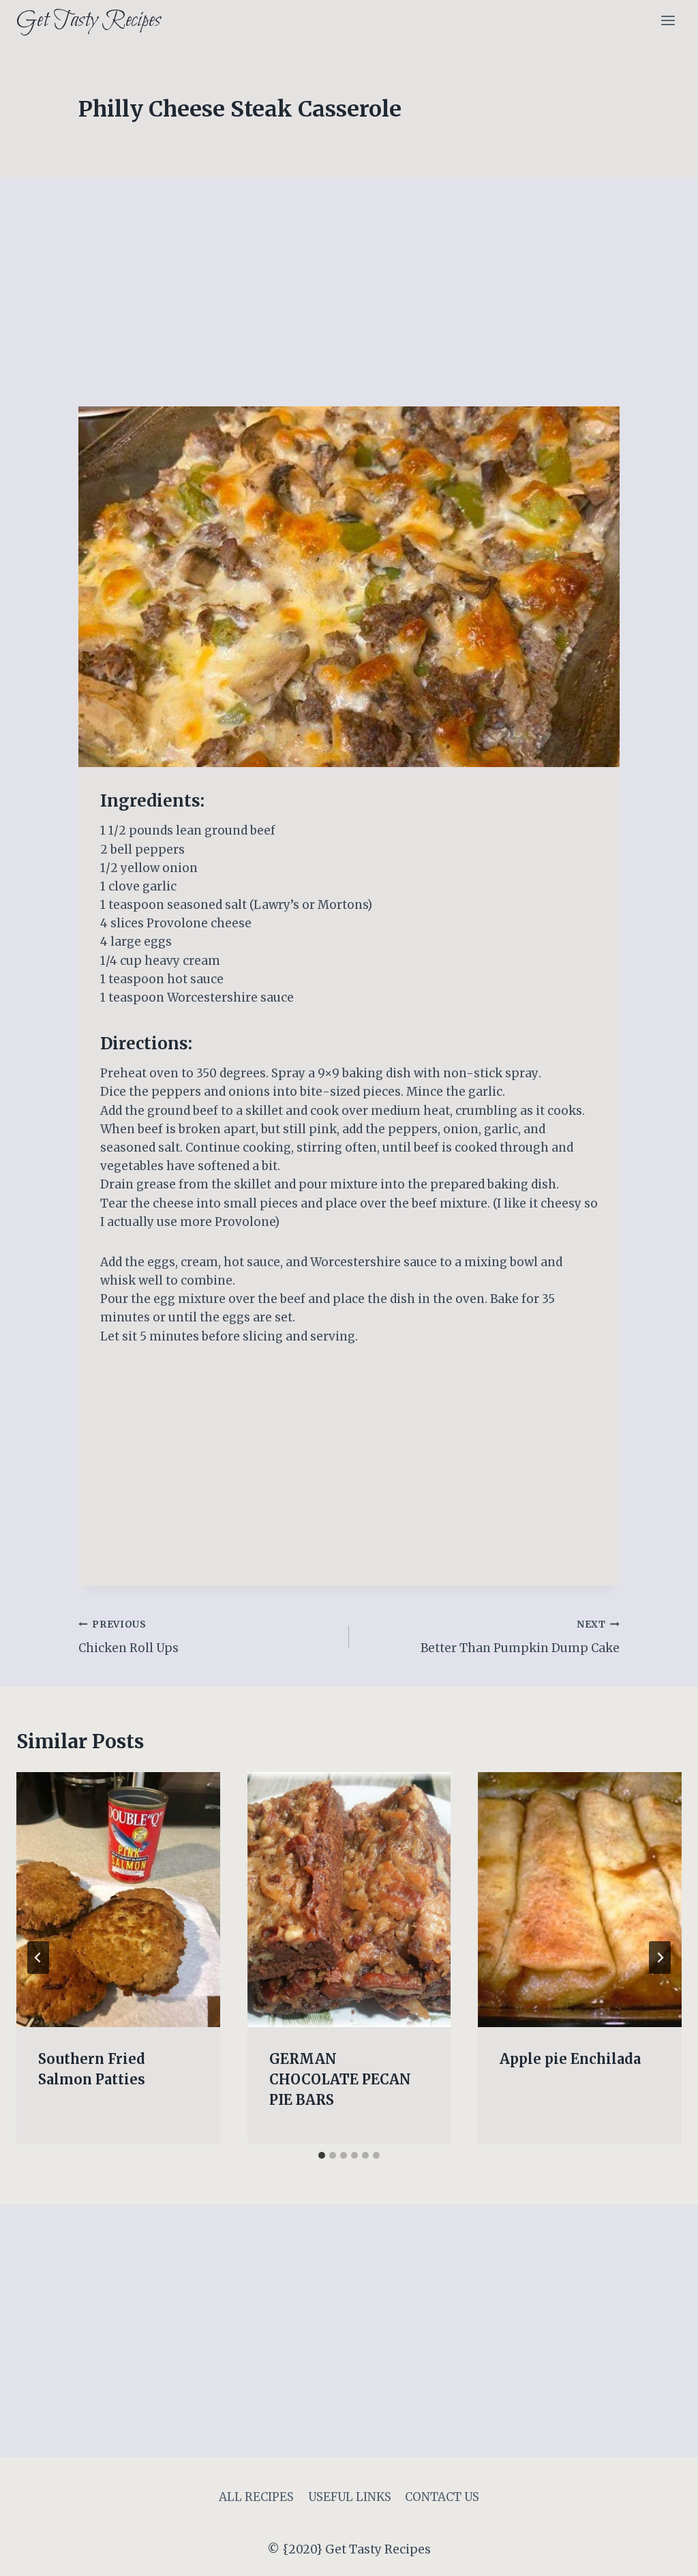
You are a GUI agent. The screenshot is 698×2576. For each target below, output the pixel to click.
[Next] (660, 1958)
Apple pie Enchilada (570, 2059)
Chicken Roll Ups (128, 1637)
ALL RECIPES (256, 2497)
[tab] (322, 2155)
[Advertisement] (349, 305)
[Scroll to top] (664, 2555)
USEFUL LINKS (350, 2497)
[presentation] (118, 1899)
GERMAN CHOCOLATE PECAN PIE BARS (340, 2079)
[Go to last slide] (38, 1958)
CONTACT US (442, 2497)
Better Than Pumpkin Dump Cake (520, 1637)
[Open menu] (668, 20)
